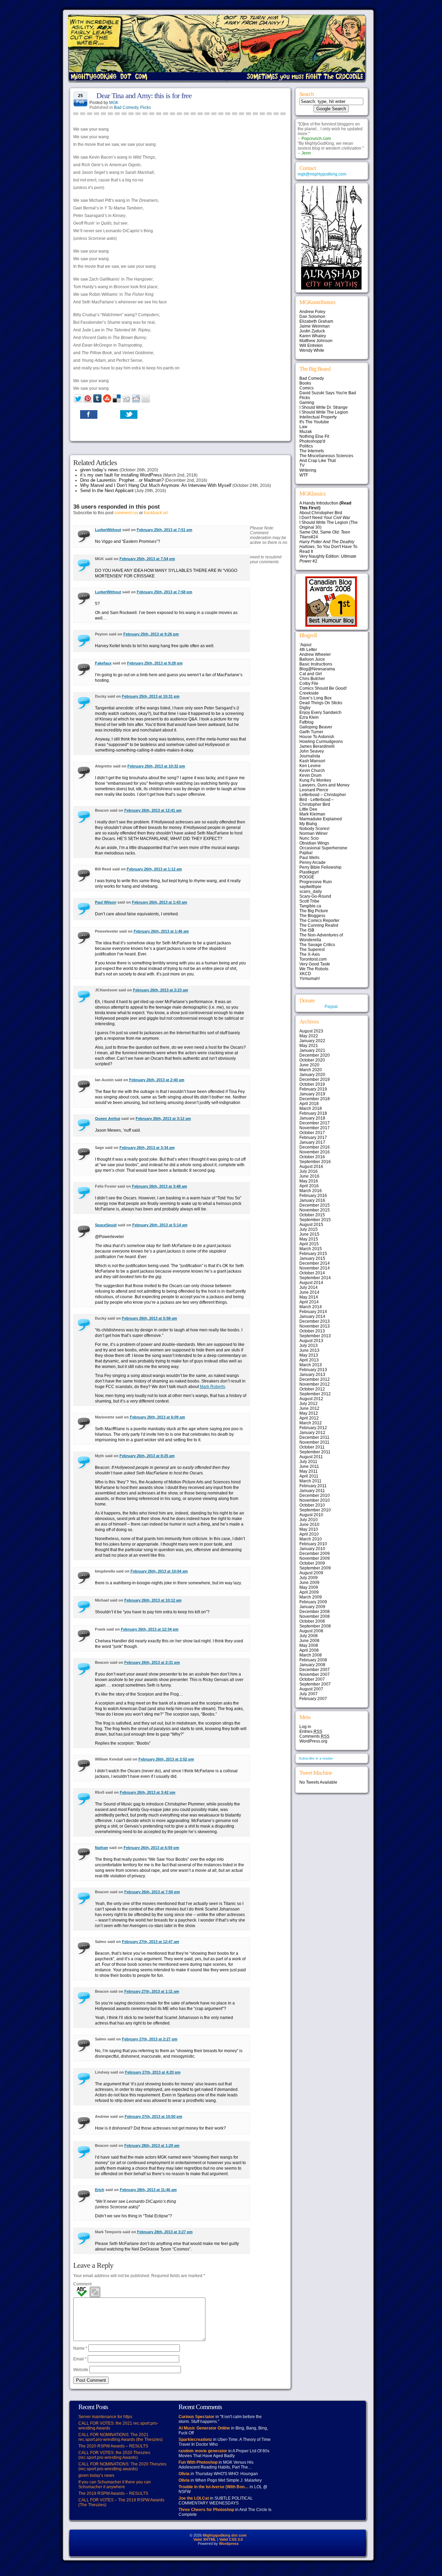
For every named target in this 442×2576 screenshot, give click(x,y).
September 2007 (315, 1684)
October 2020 (312, 1060)
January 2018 (312, 1118)
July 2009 (309, 1578)
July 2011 (308, 1462)
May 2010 (309, 1529)
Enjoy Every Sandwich (320, 713)
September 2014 (315, 1278)
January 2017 (312, 1142)
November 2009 (315, 1558)
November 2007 (315, 1674)
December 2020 (315, 1055)
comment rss (126, 513)
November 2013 (315, 1326)
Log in (305, 1727)
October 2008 (312, 1621)
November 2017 (315, 1128)
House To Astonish (317, 737)
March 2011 (310, 1481)
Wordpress (229, 2544)
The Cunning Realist (319, 925)
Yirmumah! (310, 979)
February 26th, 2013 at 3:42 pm (148, 1792)
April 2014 (309, 1302)
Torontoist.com (313, 959)
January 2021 (312, 1050)
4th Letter (308, 650)
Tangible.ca (310, 906)
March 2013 (311, 1365)
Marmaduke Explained (321, 819)
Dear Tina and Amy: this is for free (144, 96)
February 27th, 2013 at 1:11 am (152, 1991)
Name (80, 2348)
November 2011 (314, 1442)
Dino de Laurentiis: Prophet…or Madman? (122, 480)
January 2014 (312, 1317)
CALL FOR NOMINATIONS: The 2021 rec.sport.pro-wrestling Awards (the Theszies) (121, 2437)
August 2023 (311, 1031)
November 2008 (315, 1616)
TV (302, 465)
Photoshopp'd (312, 441)
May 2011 (309, 1471)
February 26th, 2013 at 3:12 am (163, 1119)
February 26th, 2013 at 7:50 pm (152, 1892)
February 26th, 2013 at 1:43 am (160, 902)
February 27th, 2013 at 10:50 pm (153, 2116)
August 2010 (311, 1515)
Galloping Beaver (316, 727)
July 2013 (309, 1346)
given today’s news (99, 470)
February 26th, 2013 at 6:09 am (157, 1417)
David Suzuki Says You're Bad (328, 393)
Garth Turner (311, 732)
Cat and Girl (311, 674)
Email (80, 2359)
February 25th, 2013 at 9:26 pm (151, 634)
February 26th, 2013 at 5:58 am (150, 1318)
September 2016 (315, 1162)
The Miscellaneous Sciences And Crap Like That (326, 458)
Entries (311, 1732)
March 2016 (311, 1191)
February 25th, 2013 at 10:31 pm (151, 696)
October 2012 (312, 1389)
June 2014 (309, 1292)
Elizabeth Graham (316, 321)
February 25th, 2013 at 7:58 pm (165, 592)
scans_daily (311, 891)
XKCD (305, 974)
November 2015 (315, 1210)
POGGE (307, 877)
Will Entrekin (311, 346)
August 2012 (311, 1399)
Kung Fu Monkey (315, 780)
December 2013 (315, 1321)
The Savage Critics (317, 945)
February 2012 (313, 1428)
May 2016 (309, 1181)
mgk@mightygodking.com (322, 174)
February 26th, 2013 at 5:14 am (160, 1225)
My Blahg (308, 824)
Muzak (306, 432)
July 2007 (309, 1694)
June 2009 (309, 1583)
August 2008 (311, 1631)
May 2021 (309, 1046)
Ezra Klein (309, 717)
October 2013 (312, 1331)
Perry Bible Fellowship (320, 867)
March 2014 (311, 1307)
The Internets (312, 451)
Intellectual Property (318, 417)
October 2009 (312, 1563)
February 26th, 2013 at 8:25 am (147, 1456)
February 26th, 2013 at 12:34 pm (150, 1629)
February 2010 (313, 1544)
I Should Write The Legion (324, 412)
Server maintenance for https (105, 2417)
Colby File (309, 683)
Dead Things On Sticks (321, 703)
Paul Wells (309, 858)
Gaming (307, 403)
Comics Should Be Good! (323, 688)
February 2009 (313, 1602)
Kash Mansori (312, 761)
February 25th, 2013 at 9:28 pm (155, 663)
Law (303, 427)
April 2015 (309, 1244)
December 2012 (315, 1379)
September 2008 (315, 1626)
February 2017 (313, 1138)
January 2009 (312, 1607)
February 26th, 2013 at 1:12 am (154, 869)
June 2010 (309, 1525)
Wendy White (312, 350)
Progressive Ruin (316, 882)
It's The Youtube (314, 422)
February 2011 (313, 1486)
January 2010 (312, 1549)
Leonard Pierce (314, 790)
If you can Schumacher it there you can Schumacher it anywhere (115, 2484)
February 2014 (313, 1312)
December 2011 (314, 1437)
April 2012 (309, 1418)
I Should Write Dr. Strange (324, 407)
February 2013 (313, 1370)
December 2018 (315, 1099)
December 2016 (315, 1147)
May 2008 (309, 1645)
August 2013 (311, 1341)
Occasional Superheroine (323, 848)
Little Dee (308, 809)
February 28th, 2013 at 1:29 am (152, 2145)
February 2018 (313, 1113)
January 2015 (312, 1258)
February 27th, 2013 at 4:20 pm (153, 2072)
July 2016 (309, 1171)
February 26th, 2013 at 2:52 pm (166, 1759)
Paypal (331, 1007)
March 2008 (311, 1655)
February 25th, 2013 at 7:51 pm (165, 530)
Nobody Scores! (314, 829)
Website (81, 2370)
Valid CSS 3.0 (231, 2539)
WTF (304, 475)
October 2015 (312, 1215)
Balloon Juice (312, 659)
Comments (314, 1736)
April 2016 (309, 1186)
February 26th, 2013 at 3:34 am (147, 1148)
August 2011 (311, 1457)
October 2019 (312, 1084)
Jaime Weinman (315, 326)
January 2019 (312, 1094)
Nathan (102, 1848)
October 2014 (312, 1273)
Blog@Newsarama (317, 669)
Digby (305, 708)
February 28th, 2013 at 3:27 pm (165, 2232)
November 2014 (315, 1268)
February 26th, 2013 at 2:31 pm (152, 1662)
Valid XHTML (205, 2539)
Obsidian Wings (314, 843)
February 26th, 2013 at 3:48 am (160, 1186)
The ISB (307, 930)
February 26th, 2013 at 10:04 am (159, 1571)
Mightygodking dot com (225, 2535)
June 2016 (309, 1176)
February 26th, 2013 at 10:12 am (153, 1600)
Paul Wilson (106, 902)
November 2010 (315, 1500)
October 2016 (312, 1157)
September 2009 (315, 1568)
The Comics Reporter (319, 921)
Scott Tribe (309, 901)
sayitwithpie (310, 887)
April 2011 (309, 1476)
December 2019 (315, 1079)
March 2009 (311, 1597)
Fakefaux (103, 663)
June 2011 (309, 1466)
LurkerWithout (108, 530)
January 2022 (312, 1041)
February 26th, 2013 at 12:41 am (153, 810)
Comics (306, 388)
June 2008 (309, 1641)
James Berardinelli (317, 746)
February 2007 (313, 1699)
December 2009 (315, 1554)
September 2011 (315, 1452)
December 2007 (315, 1670)
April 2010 (309, 1534)
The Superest (312, 950)
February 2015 (313, 1254)
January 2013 (312, 1375)
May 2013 (309, 1355)
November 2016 (315, 1152)
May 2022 (309, 1036)
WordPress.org (313, 1741)
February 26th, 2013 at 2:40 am (157, 1080)
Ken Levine (310, 766)
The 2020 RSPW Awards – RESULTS (113, 2446)
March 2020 (311, 1070)
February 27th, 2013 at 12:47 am (151, 1942)
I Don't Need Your (325, 518)
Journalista (310, 756)
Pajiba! (306, 853)
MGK (114, 103)
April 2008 (309, 1650)
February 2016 (313, 1196)
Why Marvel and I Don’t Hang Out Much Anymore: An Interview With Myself (156, 485)
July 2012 (309, 1404)
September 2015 (315, 1220)
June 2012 (309, 1408)
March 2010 (311, 1539)
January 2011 (312, 1491)
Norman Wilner (314, 833)
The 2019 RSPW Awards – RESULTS (113, 2493)
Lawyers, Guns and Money (324, 785)
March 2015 (311, 1249)
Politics (306, 446)
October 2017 (312, 1133)
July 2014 (309, 1287)
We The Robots (314, 969)
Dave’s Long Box (315, 698)
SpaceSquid (106, 1225)
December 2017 (315, 1123)
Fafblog (306, 722)
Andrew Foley (312, 312)
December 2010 (315, 1495)
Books (305, 383)
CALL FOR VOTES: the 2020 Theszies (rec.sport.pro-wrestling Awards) (114, 2455)
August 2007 (311, 1689)
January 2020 (312, 1075)
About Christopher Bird (321, 513)
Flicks (146, 107)
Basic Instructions (316, 664)
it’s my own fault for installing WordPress (121, 475)
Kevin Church (312, 771)
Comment (82, 2284)
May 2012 (309, 1413)
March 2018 (311, 1108)
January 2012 (312, 1433)
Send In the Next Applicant (107, 490)
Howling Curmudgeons (321, 742)
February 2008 (313, 1660)
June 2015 (309, 1234)
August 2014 (311, 1283)
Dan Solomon (312, 317)
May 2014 (309, 1297)
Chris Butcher (312, 679)
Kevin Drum (310, 775)
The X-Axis (310, 954)
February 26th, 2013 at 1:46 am (161, 931)
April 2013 (309, 1360)
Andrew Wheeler (315, 654)
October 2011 (312, 1447)
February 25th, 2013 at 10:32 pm (156, 766)
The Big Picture (314, 911)
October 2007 (312, 1679)
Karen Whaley (313, 336)
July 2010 (309, 1520)
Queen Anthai (108, 1119)
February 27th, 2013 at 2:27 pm (150, 2039)
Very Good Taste (315, 964)
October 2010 (312, 1505)
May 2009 (309, 1587)
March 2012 (311, 1423)
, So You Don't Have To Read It (328, 547)
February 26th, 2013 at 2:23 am (161, 990)
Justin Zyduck (312, 331)
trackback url (156, 513)
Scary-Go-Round (315, 896)
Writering (308, 470)
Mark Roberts (213, 1387)
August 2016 (311, 1167)
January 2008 (312, 1665)
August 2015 (311, 1225)
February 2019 (313, 1089)
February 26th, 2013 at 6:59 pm (151, 1848)
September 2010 (315, 1510)
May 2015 (309, 1239)
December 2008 (315, 1612)
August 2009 (311, 1573)
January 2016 (312, 1200)
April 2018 (309, 1104)
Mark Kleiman (312, 814)
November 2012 (315, 1384)
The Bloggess (312, 916)
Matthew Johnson (316, 341)
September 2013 (315, 1336)
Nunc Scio (309, 838)
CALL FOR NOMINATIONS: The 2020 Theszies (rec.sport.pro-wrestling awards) (122, 2466)
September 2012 (315, 1394)
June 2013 (309, 1350)
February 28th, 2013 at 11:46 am (148, 2190)
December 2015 (315, 1205)
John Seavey (312, 751)
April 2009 (309, 1592)
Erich (100, 2190)
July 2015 (309, 1229)
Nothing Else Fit (314, 436)
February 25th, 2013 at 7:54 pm (147, 559)
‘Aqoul (305, 645)
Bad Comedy (126, 107)
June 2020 (309, 1065)
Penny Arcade (313, 862)
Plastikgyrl (309, 872)
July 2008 (309, 1636)
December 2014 (315, 1263)
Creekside (309, 693)
